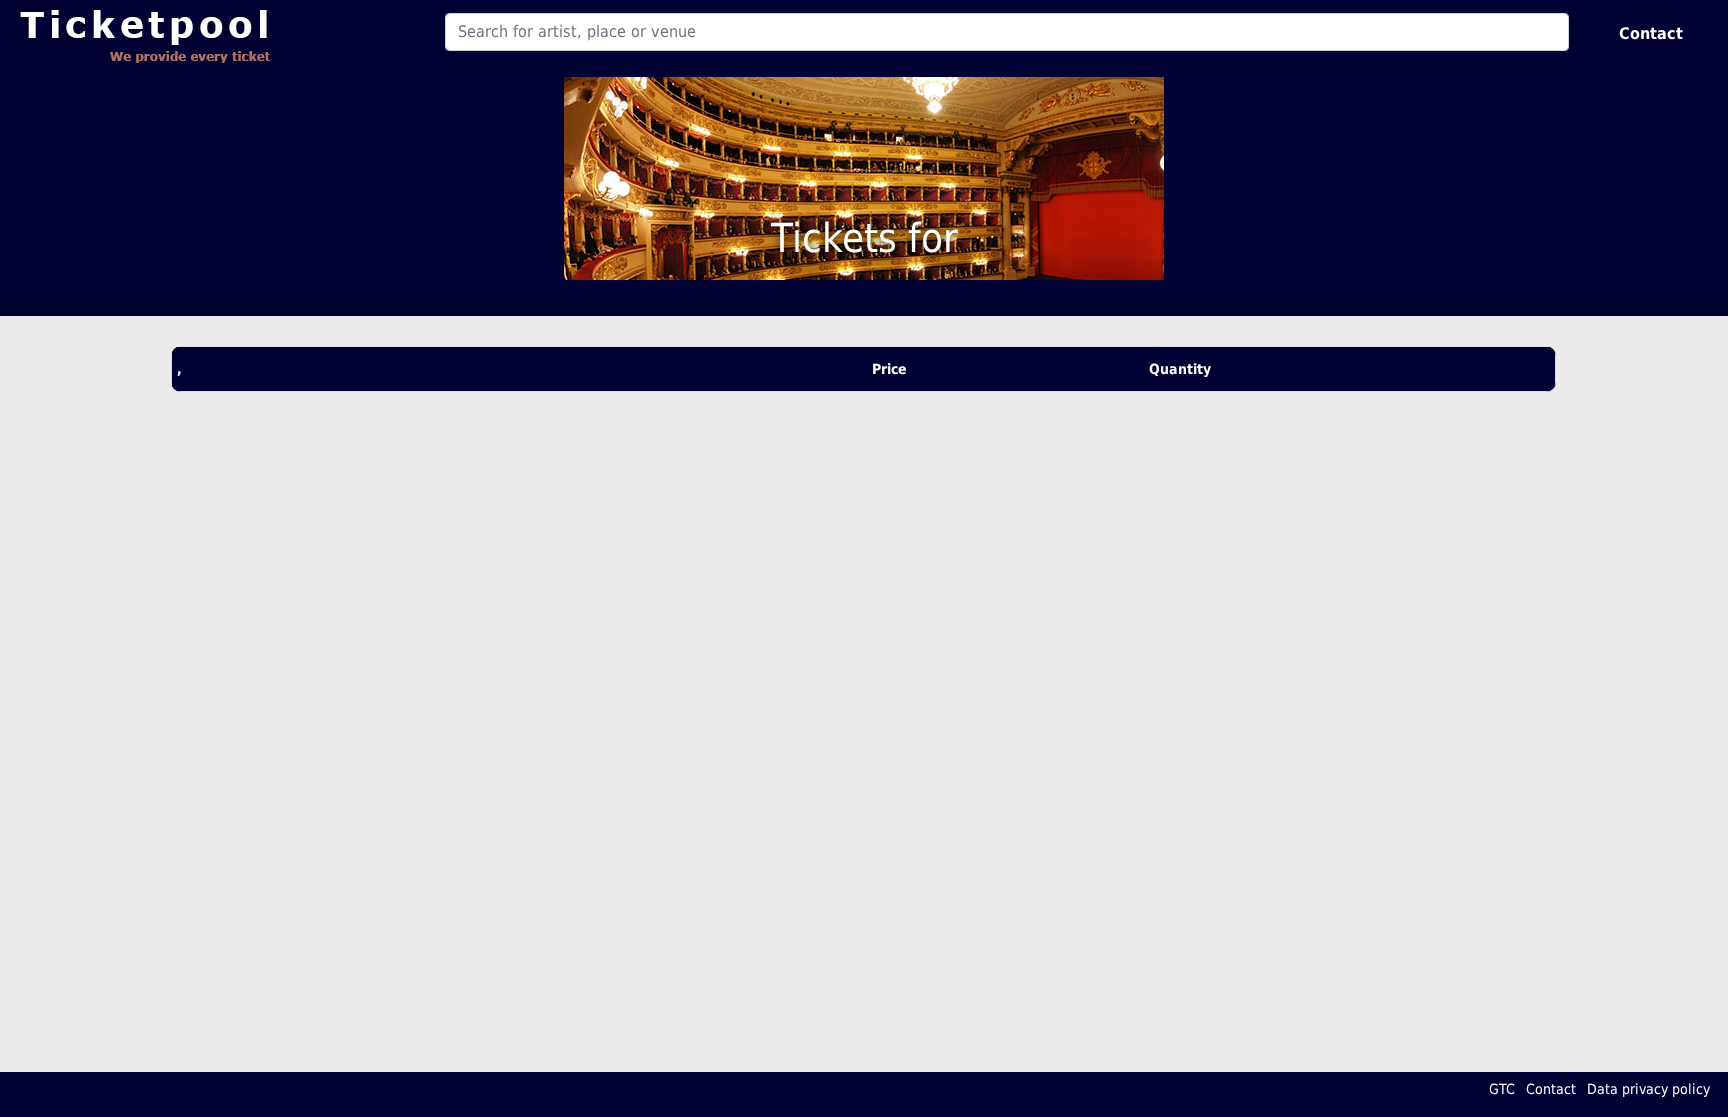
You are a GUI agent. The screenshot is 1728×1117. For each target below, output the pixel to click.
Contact (1651, 33)
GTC (1502, 1089)
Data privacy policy (1648, 1089)
